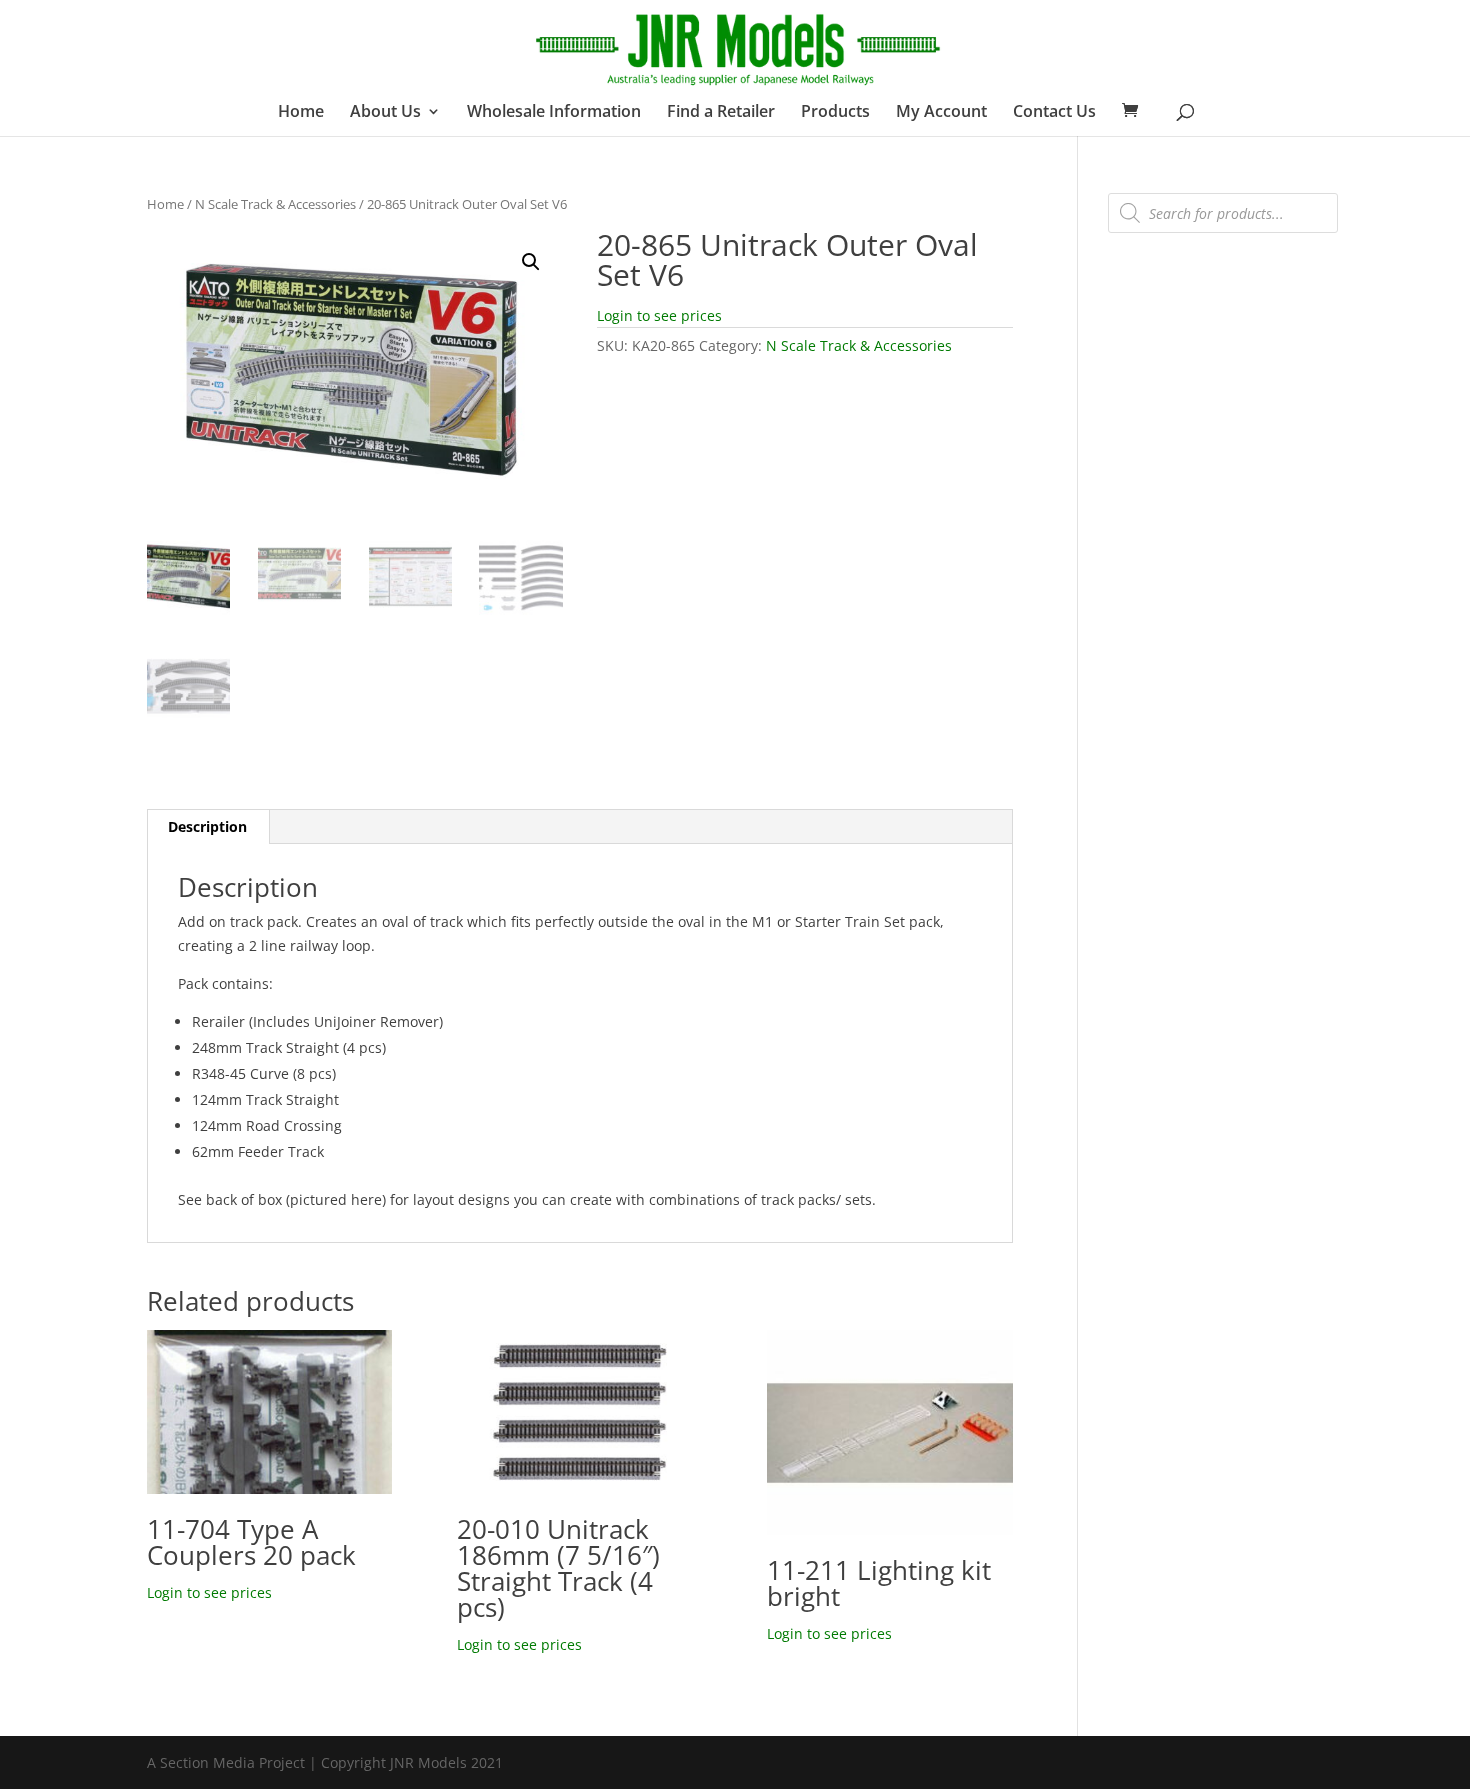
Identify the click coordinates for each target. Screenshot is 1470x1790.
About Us (385, 113)
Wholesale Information (554, 113)
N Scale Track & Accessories (275, 204)
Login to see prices (659, 315)
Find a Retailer (721, 113)
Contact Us (1054, 113)
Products (835, 113)
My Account (941, 113)
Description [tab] (207, 826)
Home (301, 113)
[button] (531, 262)
